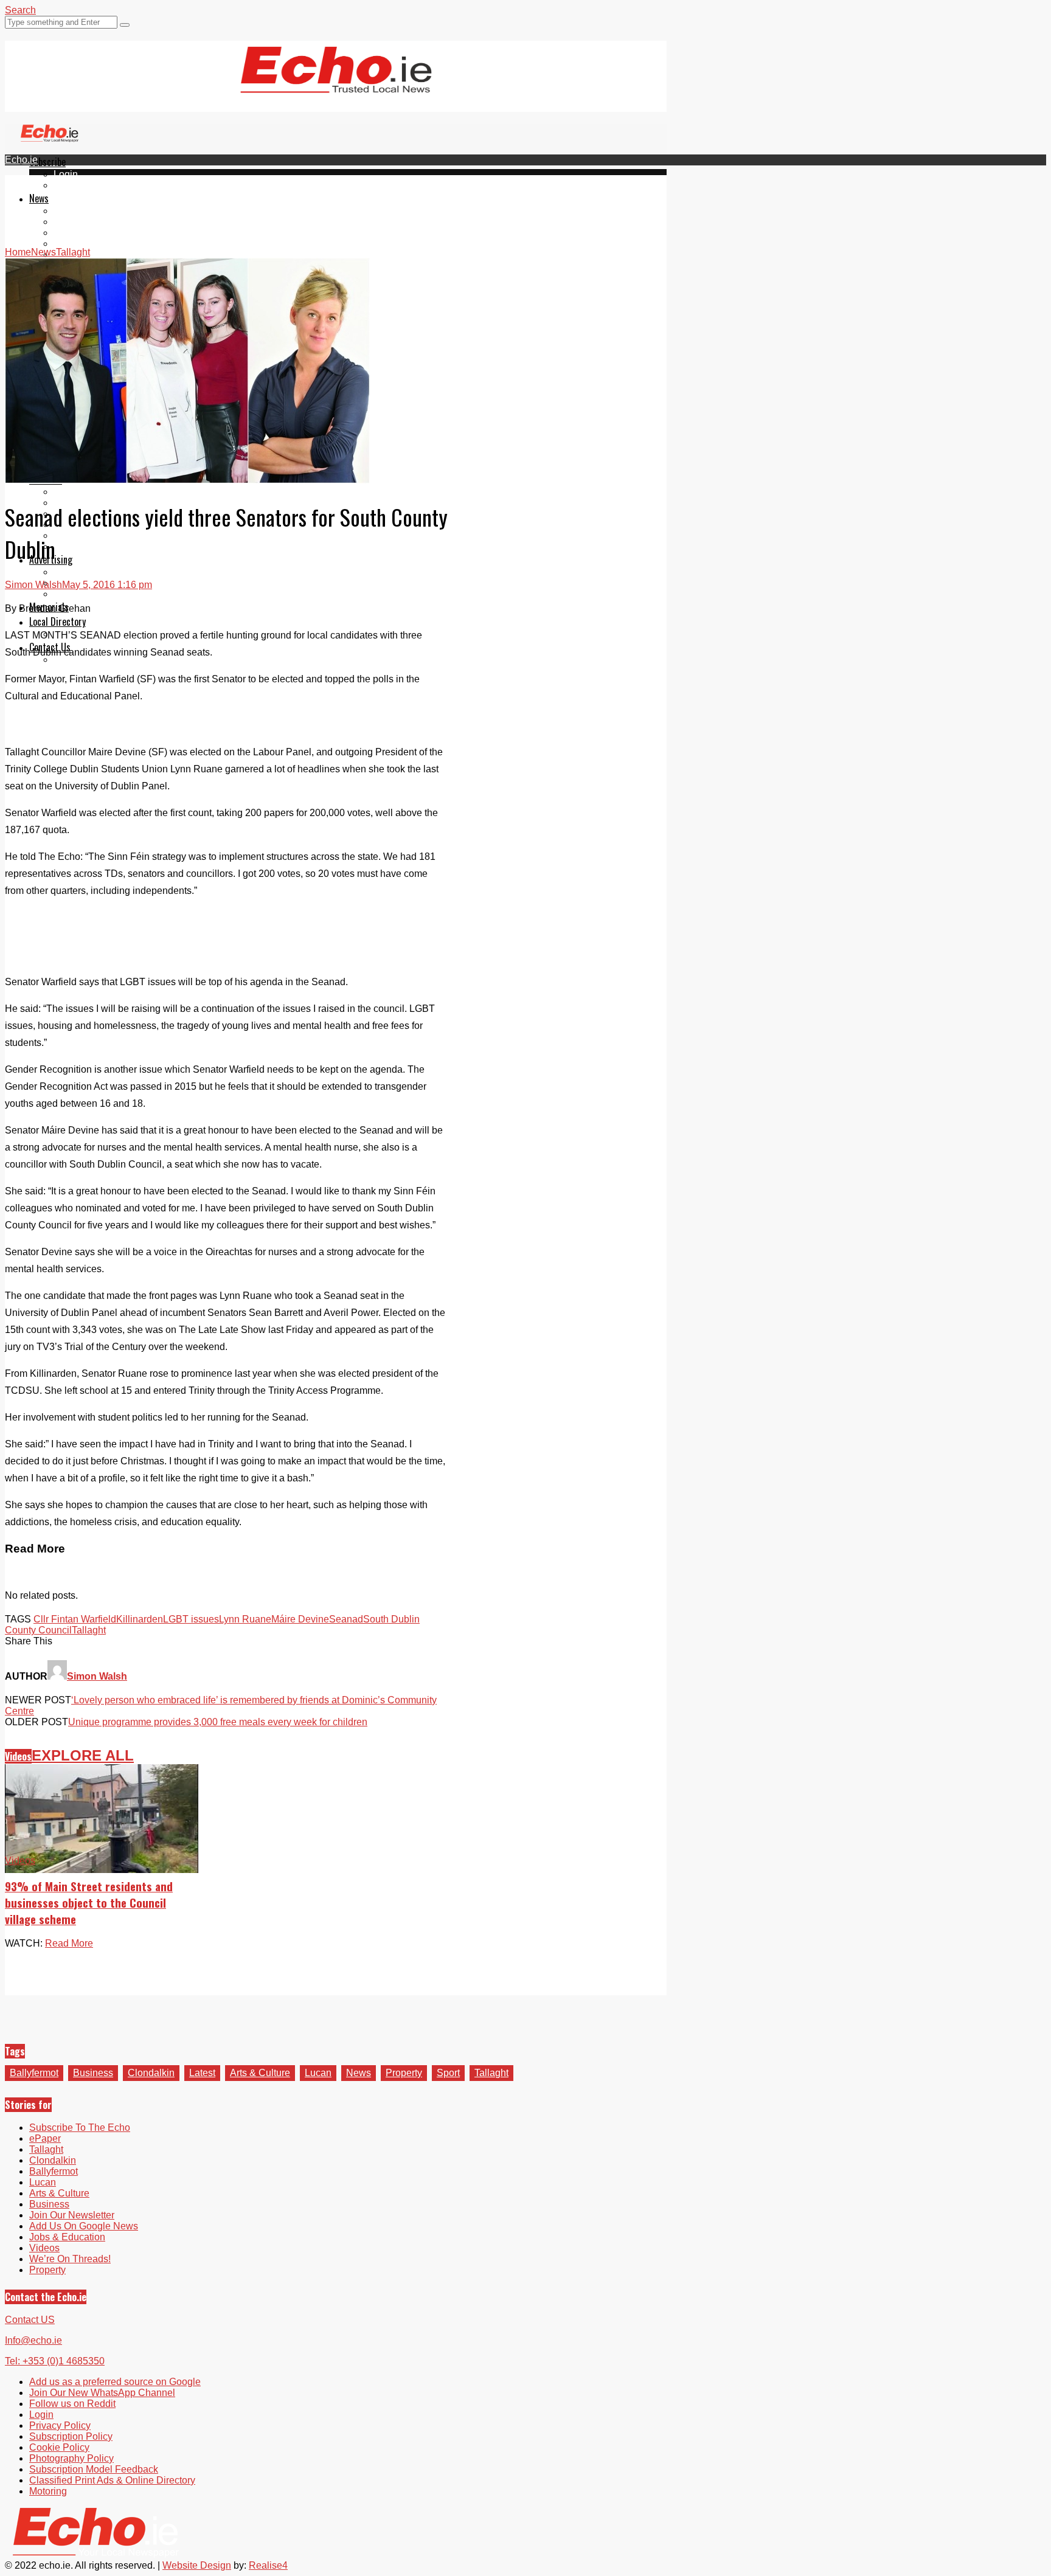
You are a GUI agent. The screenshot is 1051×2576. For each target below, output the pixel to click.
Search (20, 10)
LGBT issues (191, 1619)
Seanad (346, 1619)
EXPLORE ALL (83, 1755)
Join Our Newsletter (72, 2215)
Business (93, 2073)
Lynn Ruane (245, 1619)
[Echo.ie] (336, 83)
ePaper (69, 185)
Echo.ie (21, 160)
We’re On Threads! (70, 2259)
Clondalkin (77, 222)
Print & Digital (83, 572)
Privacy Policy (60, 2425)
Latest (202, 2073)
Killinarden (140, 1619)
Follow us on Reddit (72, 2404)
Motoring (48, 2491)
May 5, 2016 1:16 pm (107, 585)
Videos (18, 1756)
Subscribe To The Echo (80, 2128)
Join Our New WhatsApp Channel (102, 2393)
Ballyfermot (78, 233)
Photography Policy (71, 2458)
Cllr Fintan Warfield (75, 1619)
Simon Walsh (33, 585)
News (39, 198)
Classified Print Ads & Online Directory (112, 2480)
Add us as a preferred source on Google (115, 2382)
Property (72, 492)
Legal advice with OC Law (110, 546)
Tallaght (71, 211)
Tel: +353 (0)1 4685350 (55, 2361)
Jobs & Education (67, 2237)
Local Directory (57, 621)
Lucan (67, 244)
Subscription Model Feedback (94, 2469)
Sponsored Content (95, 535)
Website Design (197, 2565)
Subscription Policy (71, 2436)
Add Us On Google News (84, 2226)
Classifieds (78, 594)
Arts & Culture (260, 2073)
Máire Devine (300, 1619)
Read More (69, 1943)
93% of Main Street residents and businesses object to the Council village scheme (89, 1903)
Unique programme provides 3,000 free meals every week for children (218, 1722)
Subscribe (47, 162)
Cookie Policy (59, 2447)
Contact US (30, 2320)
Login (66, 174)
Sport (448, 2073)
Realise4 (268, 2565)
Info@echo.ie (33, 2340)
